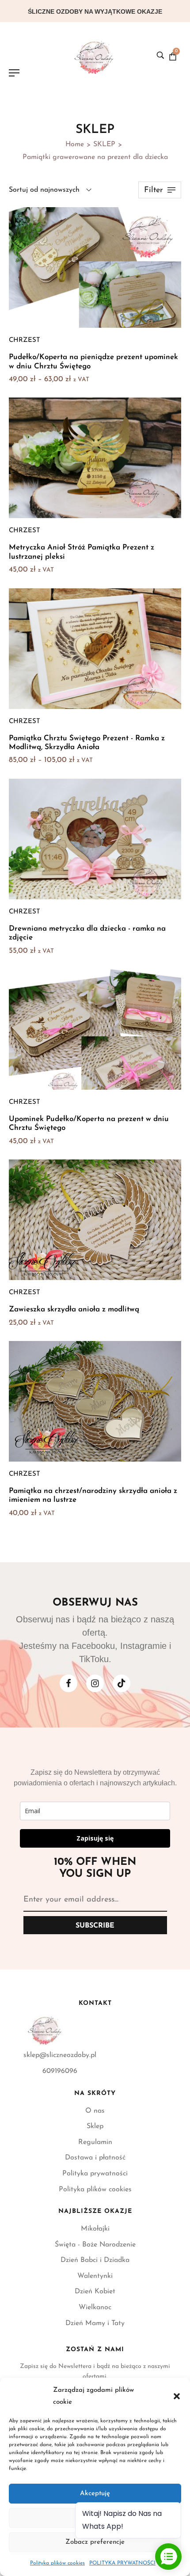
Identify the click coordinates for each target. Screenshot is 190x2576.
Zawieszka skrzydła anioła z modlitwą (74, 1309)
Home (75, 144)
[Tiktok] (122, 1683)
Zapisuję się (95, 1838)
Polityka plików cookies (57, 2563)
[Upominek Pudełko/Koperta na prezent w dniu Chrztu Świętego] (95, 1029)
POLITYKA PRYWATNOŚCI (122, 2563)
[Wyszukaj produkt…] (160, 55)
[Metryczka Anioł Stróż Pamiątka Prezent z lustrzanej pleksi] (95, 458)
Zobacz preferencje (95, 2542)
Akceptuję (95, 2494)
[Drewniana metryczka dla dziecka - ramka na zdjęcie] (95, 839)
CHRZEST (25, 340)
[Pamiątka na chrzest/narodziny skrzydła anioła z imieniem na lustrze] (95, 1401)
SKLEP (104, 144)
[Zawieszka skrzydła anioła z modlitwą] (95, 1220)
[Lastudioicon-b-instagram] (95, 1683)
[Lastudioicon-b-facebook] (68, 1683)
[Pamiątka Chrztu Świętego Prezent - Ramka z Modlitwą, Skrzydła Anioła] (95, 649)
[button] (177, 2396)
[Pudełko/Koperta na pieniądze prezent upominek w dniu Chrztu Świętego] (95, 267)
